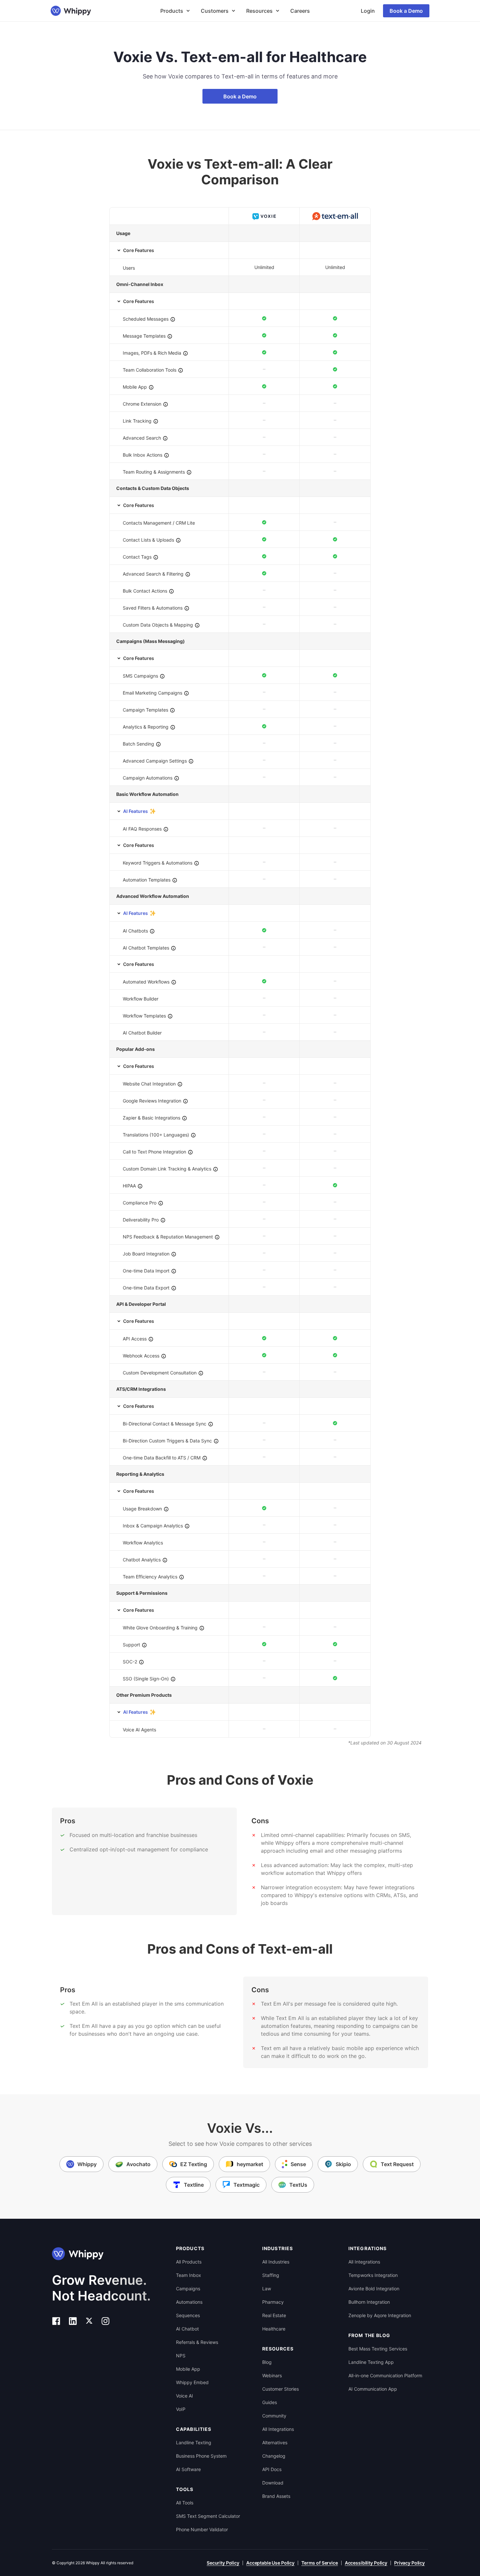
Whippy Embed (192, 2382)
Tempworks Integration (373, 2275)
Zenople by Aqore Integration (380, 2315)
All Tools (185, 2503)
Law (267, 2289)
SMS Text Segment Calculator (208, 2516)
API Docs (272, 2469)
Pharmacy (273, 2302)
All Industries (276, 2262)
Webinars (272, 2375)
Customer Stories (280, 2389)
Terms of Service (320, 2563)
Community (274, 2416)
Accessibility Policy (366, 2563)
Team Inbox (189, 2275)
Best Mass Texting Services (378, 2349)
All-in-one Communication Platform (385, 2375)
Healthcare (274, 2329)
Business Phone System (201, 2456)
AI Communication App (373, 2389)
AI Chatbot (187, 2329)
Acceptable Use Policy (270, 2563)
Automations (189, 2302)
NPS (181, 2356)
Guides (270, 2402)
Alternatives (275, 2442)
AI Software (188, 2469)
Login (368, 11)
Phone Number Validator (202, 2529)
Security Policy (223, 2563)
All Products (189, 2262)
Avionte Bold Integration (374, 2289)
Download (273, 2483)
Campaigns (188, 2289)
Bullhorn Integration (369, 2302)
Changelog (274, 2456)
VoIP (181, 2409)
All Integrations (278, 2429)
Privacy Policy (409, 2563)
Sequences (188, 2315)
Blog (267, 2362)
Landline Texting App (371, 2362)
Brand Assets (276, 2496)
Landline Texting (194, 2442)
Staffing (271, 2275)
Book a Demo (406, 11)
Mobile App (188, 2369)
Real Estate (274, 2315)
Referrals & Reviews (197, 2342)
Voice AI (184, 2396)
